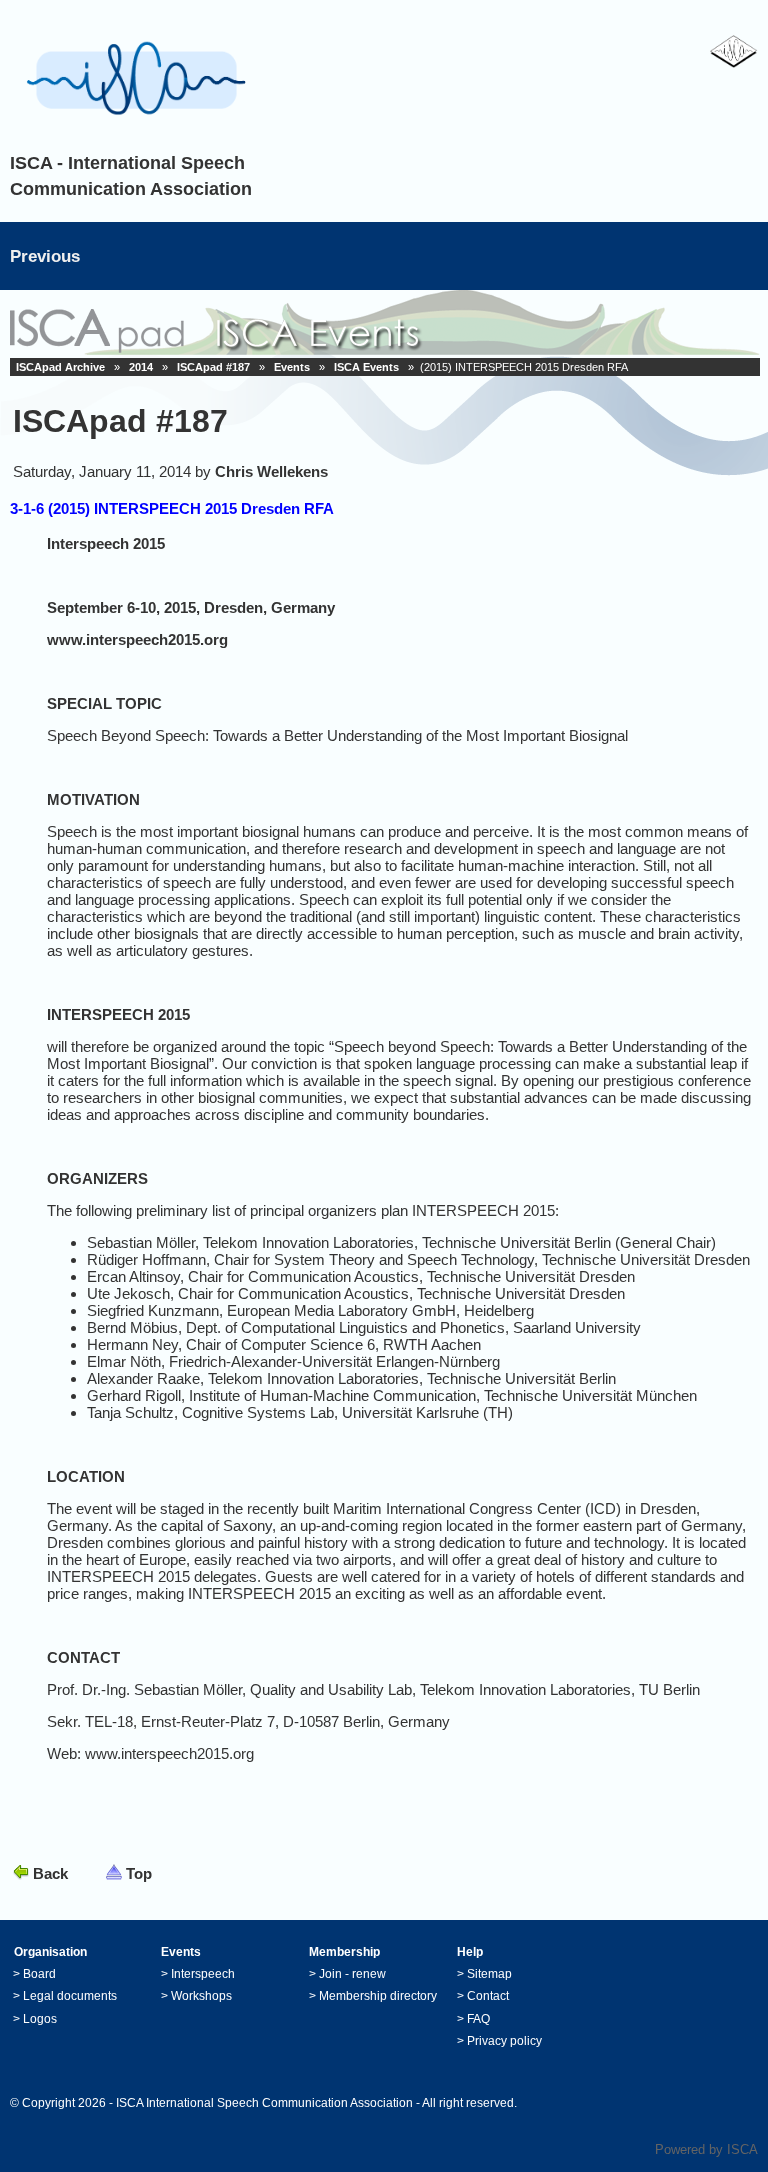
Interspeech (203, 1974)
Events (292, 367)
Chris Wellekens (271, 471)
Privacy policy (504, 2041)
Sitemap (489, 1974)
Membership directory (378, 1996)
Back (50, 1873)
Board (39, 1974)
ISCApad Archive (60, 367)
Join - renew (352, 1974)
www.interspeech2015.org (137, 639)
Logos (40, 2019)
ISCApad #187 (213, 367)
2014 (141, 367)
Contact (488, 1996)
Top (139, 1873)
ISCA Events (366, 367)
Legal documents (70, 1996)
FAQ (478, 2019)
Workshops (201, 1996)
